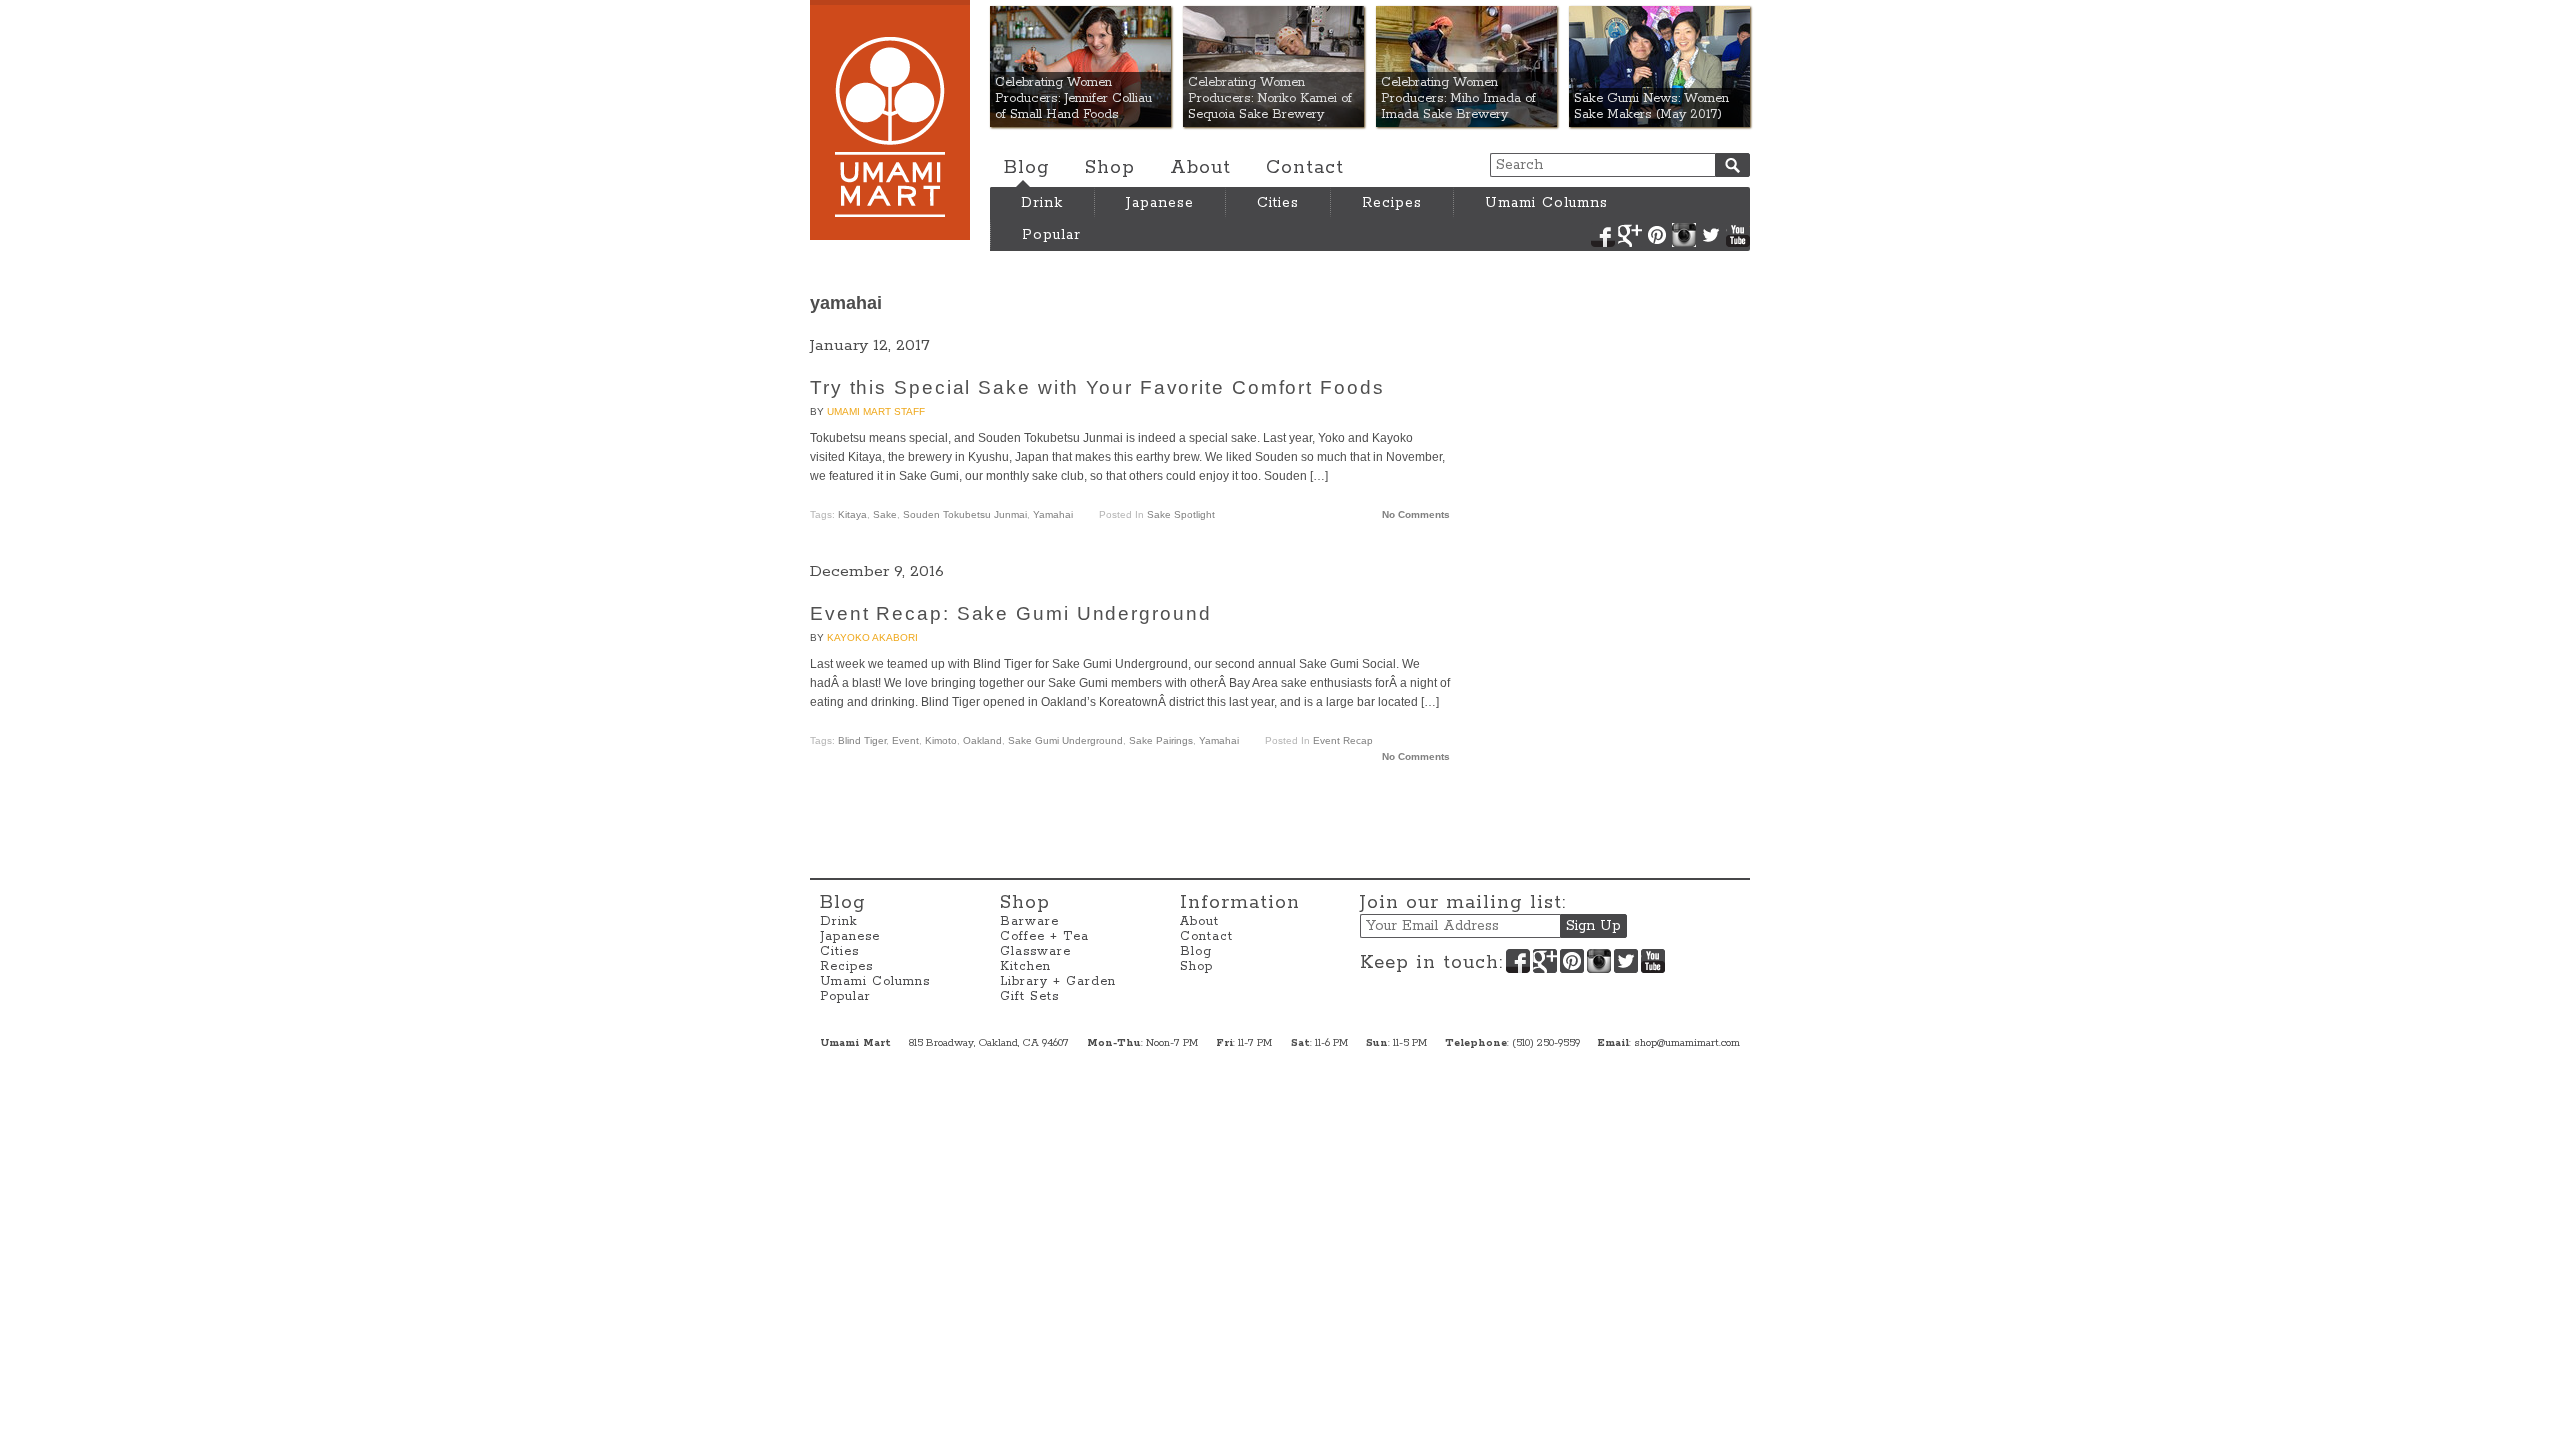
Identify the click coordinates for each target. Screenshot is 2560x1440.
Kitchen (1025, 966)
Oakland (982, 740)
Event (905, 740)
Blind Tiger (862, 740)
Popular (1051, 235)
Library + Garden (1058, 981)
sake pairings (1161, 740)
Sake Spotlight (1181, 514)
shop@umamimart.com (1687, 1043)
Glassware (1035, 951)
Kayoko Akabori (872, 637)
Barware (1029, 921)
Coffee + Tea (1044, 936)
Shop (1110, 168)
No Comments (1416, 514)
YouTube (1738, 235)
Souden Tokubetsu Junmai (965, 514)
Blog (1027, 168)
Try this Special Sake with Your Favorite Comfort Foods (1097, 387)
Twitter (1711, 235)
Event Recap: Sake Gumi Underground (1011, 613)
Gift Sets (1029, 996)
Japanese (1160, 203)
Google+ (1630, 235)
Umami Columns (1546, 203)
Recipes (1392, 203)
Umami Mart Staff (876, 411)
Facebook (1603, 235)
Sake (885, 514)
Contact (1305, 168)
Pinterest (1657, 235)
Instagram (1684, 235)
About (1200, 168)
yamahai (1053, 514)
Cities (1278, 203)
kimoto (941, 740)
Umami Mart (890, 120)
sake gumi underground (1065, 740)
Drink (1042, 203)
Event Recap (1343, 740)
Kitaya (852, 514)
